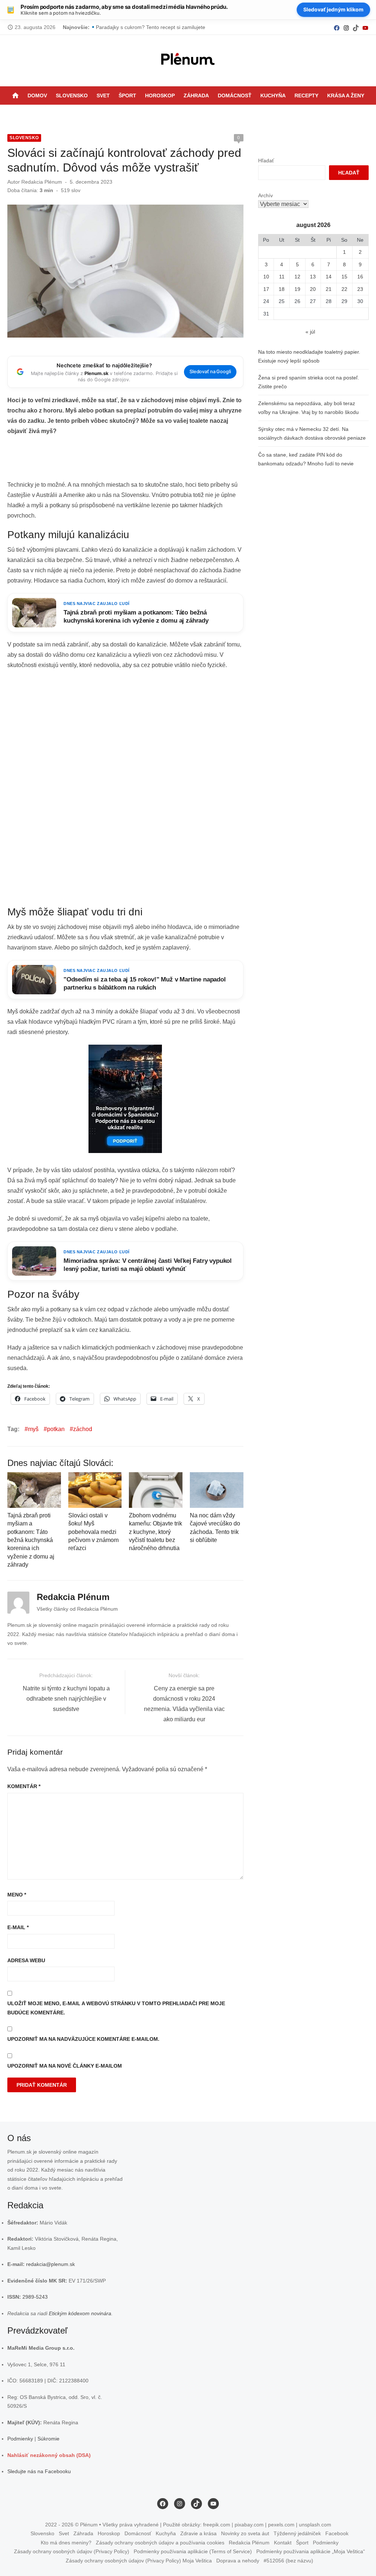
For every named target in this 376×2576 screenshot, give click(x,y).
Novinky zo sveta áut (245, 2533)
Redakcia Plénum (42, 182)
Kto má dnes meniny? (66, 2543)
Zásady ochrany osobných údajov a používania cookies (160, 2543)
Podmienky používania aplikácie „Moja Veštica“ (311, 2551)
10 (266, 277)
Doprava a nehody (238, 2561)
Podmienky (20, 2439)
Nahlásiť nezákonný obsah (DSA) (49, 2455)
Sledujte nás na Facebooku (39, 2471)
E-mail (18, 1927)
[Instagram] (346, 27)
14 (329, 277)
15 (344, 277)
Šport (127, 96)
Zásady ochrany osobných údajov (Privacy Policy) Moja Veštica (139, 2561)
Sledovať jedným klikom (333, 9)
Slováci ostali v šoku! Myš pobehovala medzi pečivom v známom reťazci (93, 1532)
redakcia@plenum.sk (50, 2264)
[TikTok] (356, 27)
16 (360, 277)
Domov (37, 96)
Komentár (24, 1786)
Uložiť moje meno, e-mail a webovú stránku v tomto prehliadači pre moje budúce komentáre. (116, 2008)
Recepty (306, 96)
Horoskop (160, 96)
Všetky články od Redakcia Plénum (77, 1609)
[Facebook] (337, 27)
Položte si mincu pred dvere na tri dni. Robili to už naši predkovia (171, 27)
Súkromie (48, 2439)
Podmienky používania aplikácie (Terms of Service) (193, 2551)
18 (282, 289)
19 (297, 289)
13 (313, 277)
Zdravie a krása (198, 2533)
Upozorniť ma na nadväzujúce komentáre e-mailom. (83, 2039)
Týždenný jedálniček (297, 2533)
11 (282, 277)
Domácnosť (235, 96)
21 (329, 289)
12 (297, 277)
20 (313, 289)
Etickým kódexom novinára (80, 2313)
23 (360, 289)
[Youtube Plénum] (365, 27)
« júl (310, 332)
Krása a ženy (346, 96)
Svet (103, 96)
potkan (56, 1429)
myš (33, 1429)
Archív (265, 195)
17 (266, 289)
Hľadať (266, 161)
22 (344, 289)
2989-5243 (35, 2297)
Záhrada (196, 96)
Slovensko (72, 96)
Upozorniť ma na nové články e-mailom (65, 2066)
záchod (83, 1429)
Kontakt (283, 2543)
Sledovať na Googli (210, 372)
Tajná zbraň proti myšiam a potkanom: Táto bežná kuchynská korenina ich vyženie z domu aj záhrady (31, 1540)
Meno (17, 1895)
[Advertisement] (141, 460)
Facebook (337, 2533)
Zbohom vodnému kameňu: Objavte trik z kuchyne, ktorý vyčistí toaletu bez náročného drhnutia (156, 1532)
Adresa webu (26, 1960)
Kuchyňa (273, 96)
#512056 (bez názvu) (288, 2561)
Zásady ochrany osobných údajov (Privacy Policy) (72, 2551)
